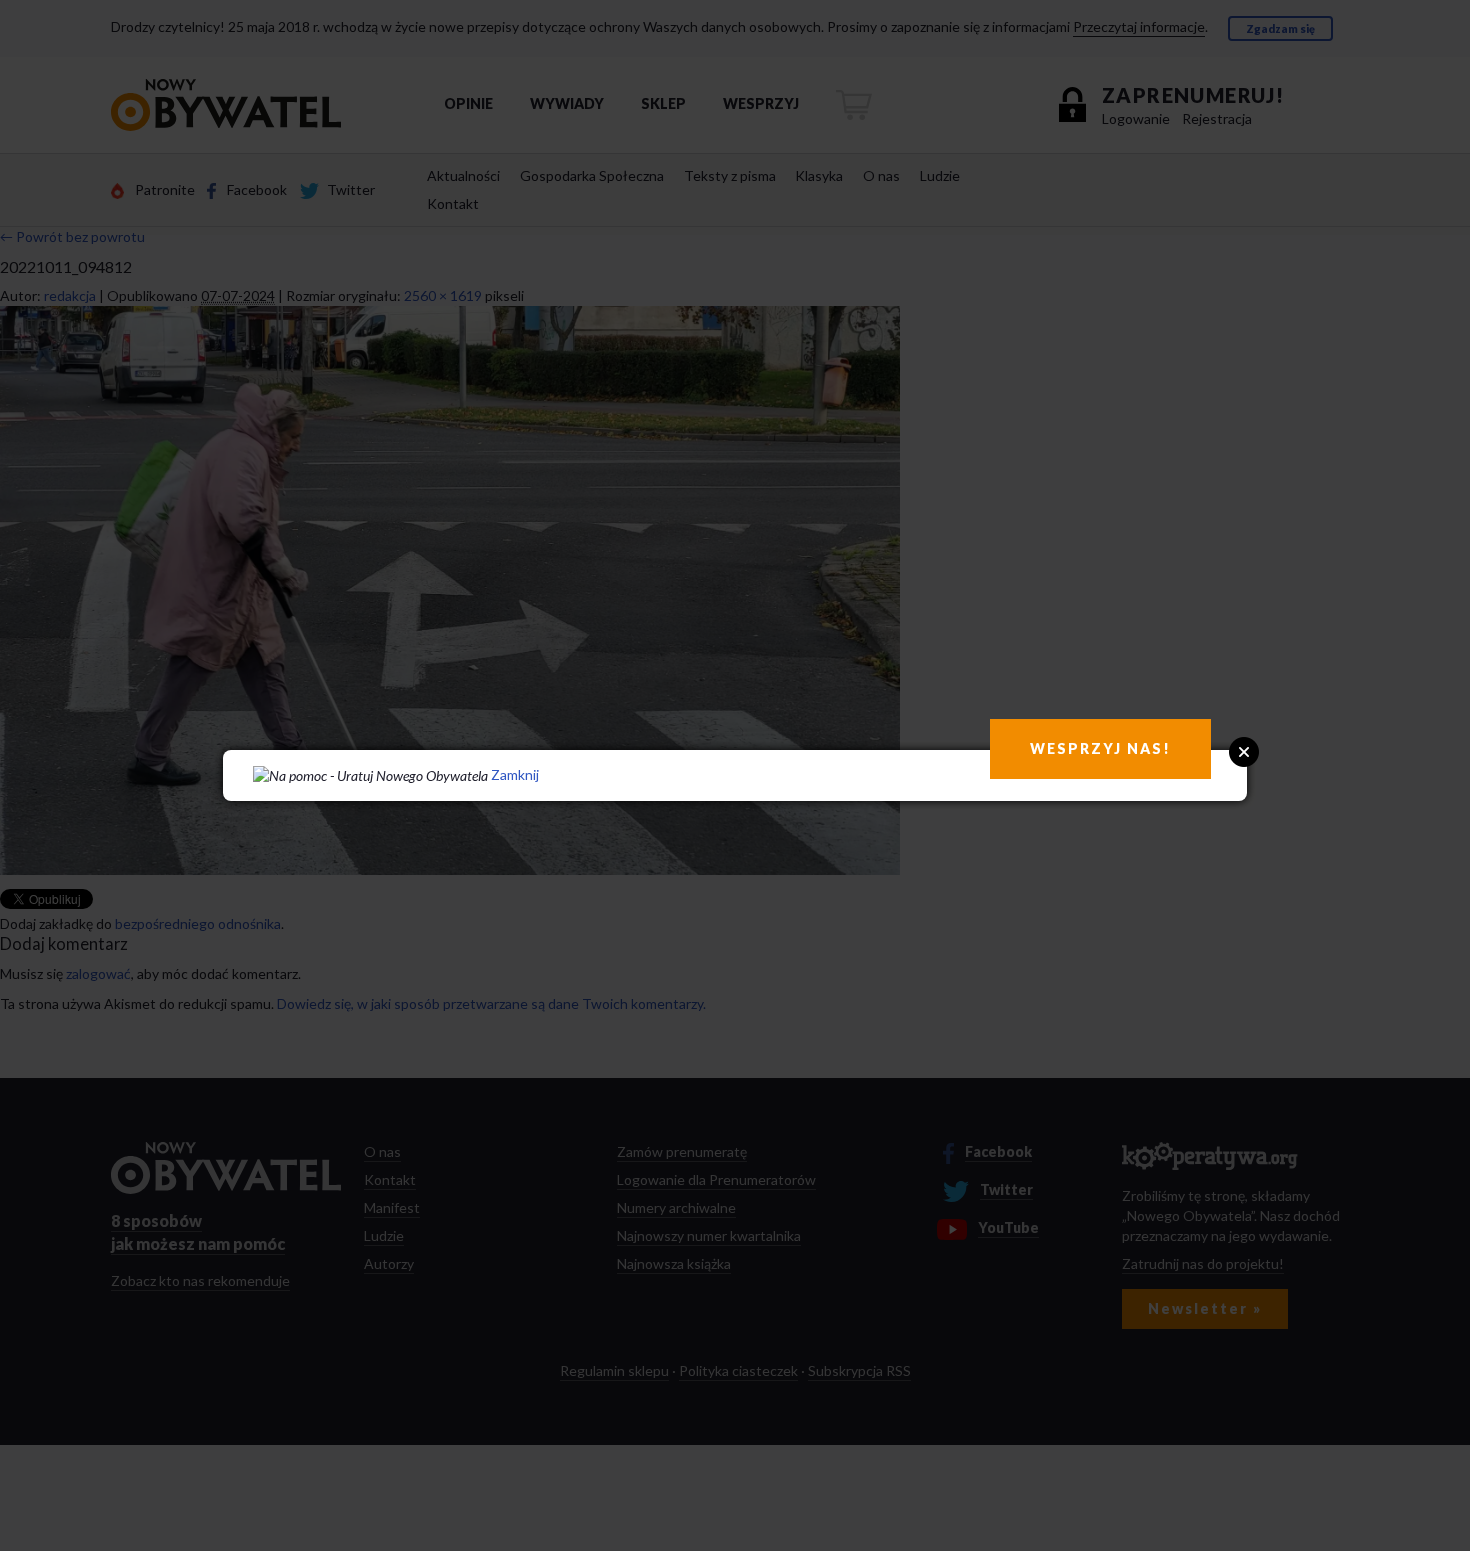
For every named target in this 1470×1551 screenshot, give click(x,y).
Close (1244, 752)
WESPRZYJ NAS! (1100, 748)
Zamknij (515, 774)
